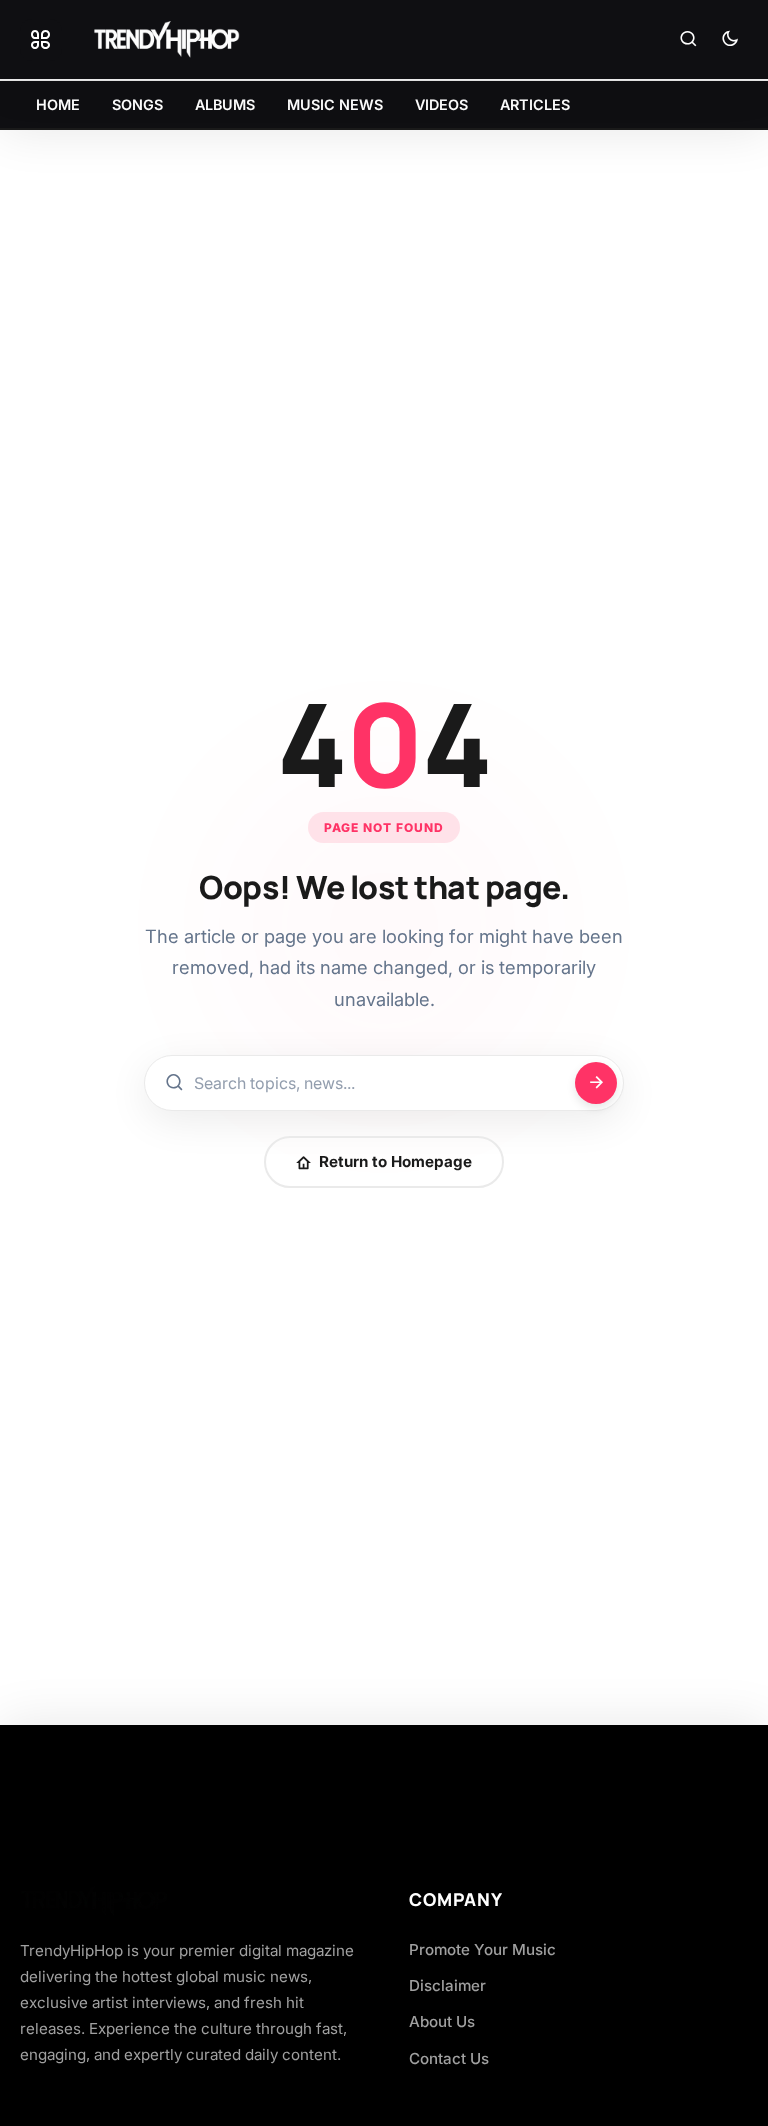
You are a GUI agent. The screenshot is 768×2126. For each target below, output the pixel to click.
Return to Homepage (395, 1161)
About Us (442, 2021)
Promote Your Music (482, 1949)
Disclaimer (447, 1985)
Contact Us (449, 2058)
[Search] (688, 40)
